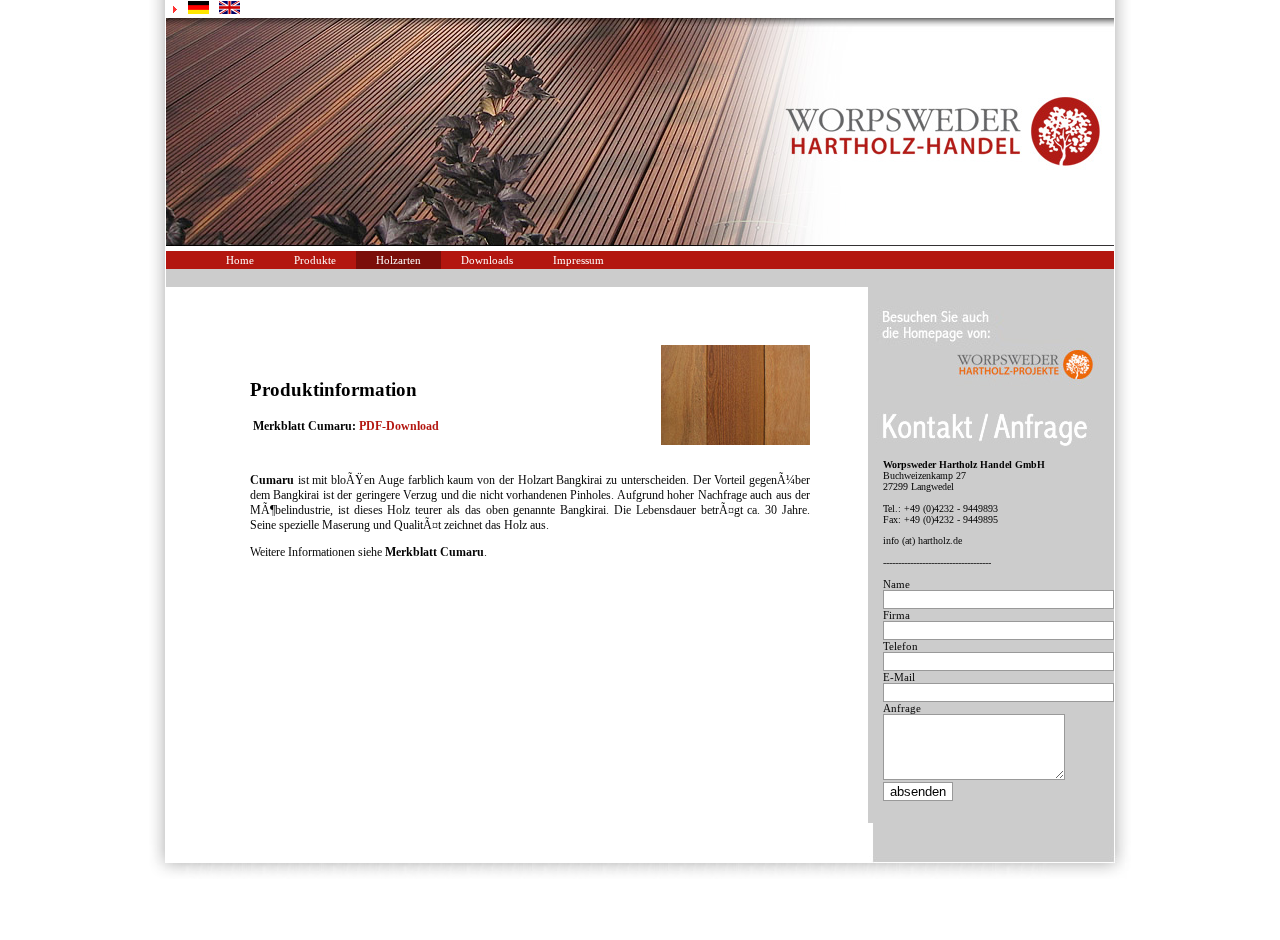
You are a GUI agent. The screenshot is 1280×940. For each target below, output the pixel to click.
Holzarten (398, 260)
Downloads (487, 260)
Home (240, 260)
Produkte (315, 260)
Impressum (578, 260)
